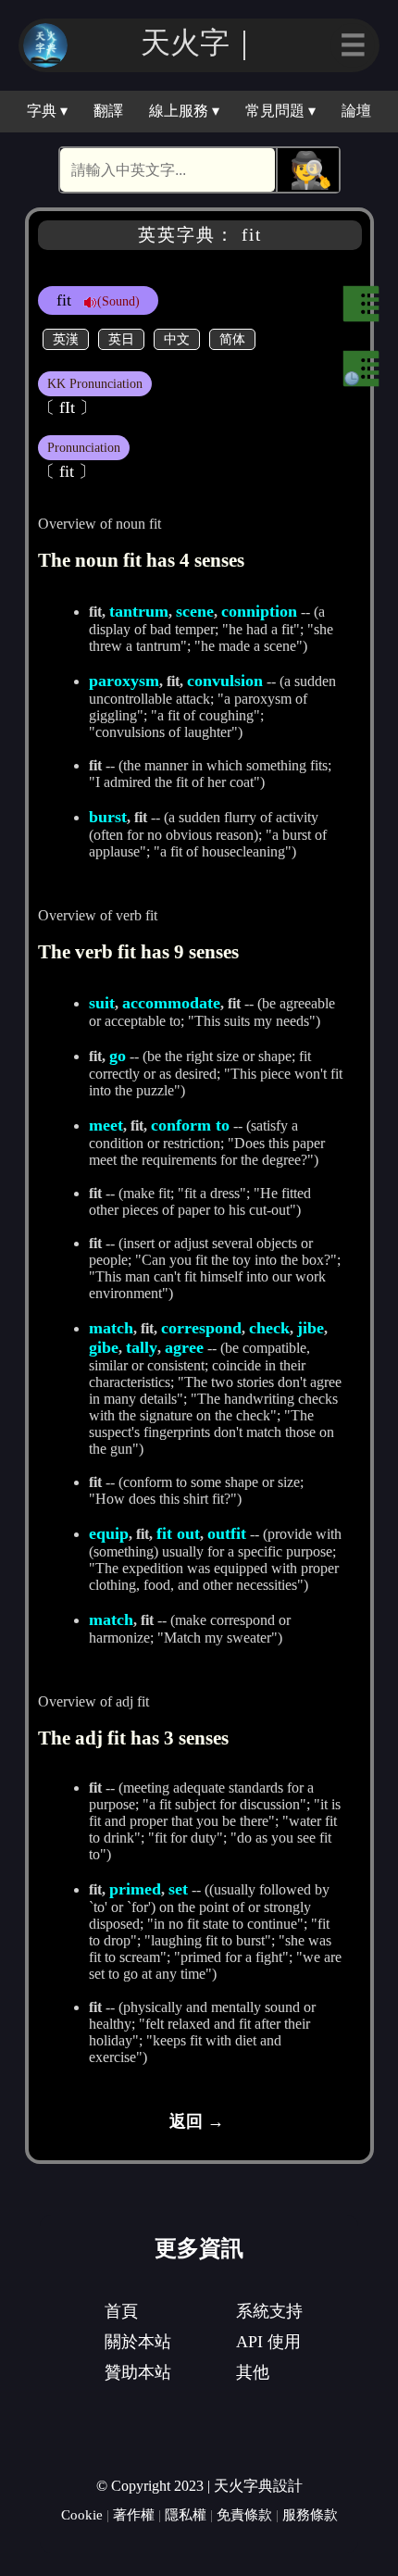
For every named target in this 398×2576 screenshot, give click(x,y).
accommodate (171, 1003)
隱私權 (186, 2514)
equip (109, 1533)
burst (108, 817)
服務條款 (310, 2514)
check (269, 1328)
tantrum (139, 611)
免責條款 (244, 2514)
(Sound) (118, 301)
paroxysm (124, 681)
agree (184, 1347)
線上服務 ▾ (184, 111)
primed (135, 1889)
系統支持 (269, 2311)
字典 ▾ (47, 111)
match (111, 1328)
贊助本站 (138, 2372)
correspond (201, 1328)
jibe (311, 1328)
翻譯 (108, 111)
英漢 (66, 339)
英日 (121, 339)
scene (195, 611)
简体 (232, 339)
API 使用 (268, 2342)
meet (106, 1125)
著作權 (134, 2514)
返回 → (197, 2121)
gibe (104, 1347)
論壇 (356, 111)
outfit (227, 1533)
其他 (253, 2372)
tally (142, 1347)
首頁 (121, 2311)
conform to (190, 1125)
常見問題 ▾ (280, 111)
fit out (178, 1533)
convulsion (225, 681)
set (178, 1889)
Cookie (82, 2514)
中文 (177, 339)
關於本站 (138, 2342)
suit (102, 1003)
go (118, 1056)
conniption (259, 611)
